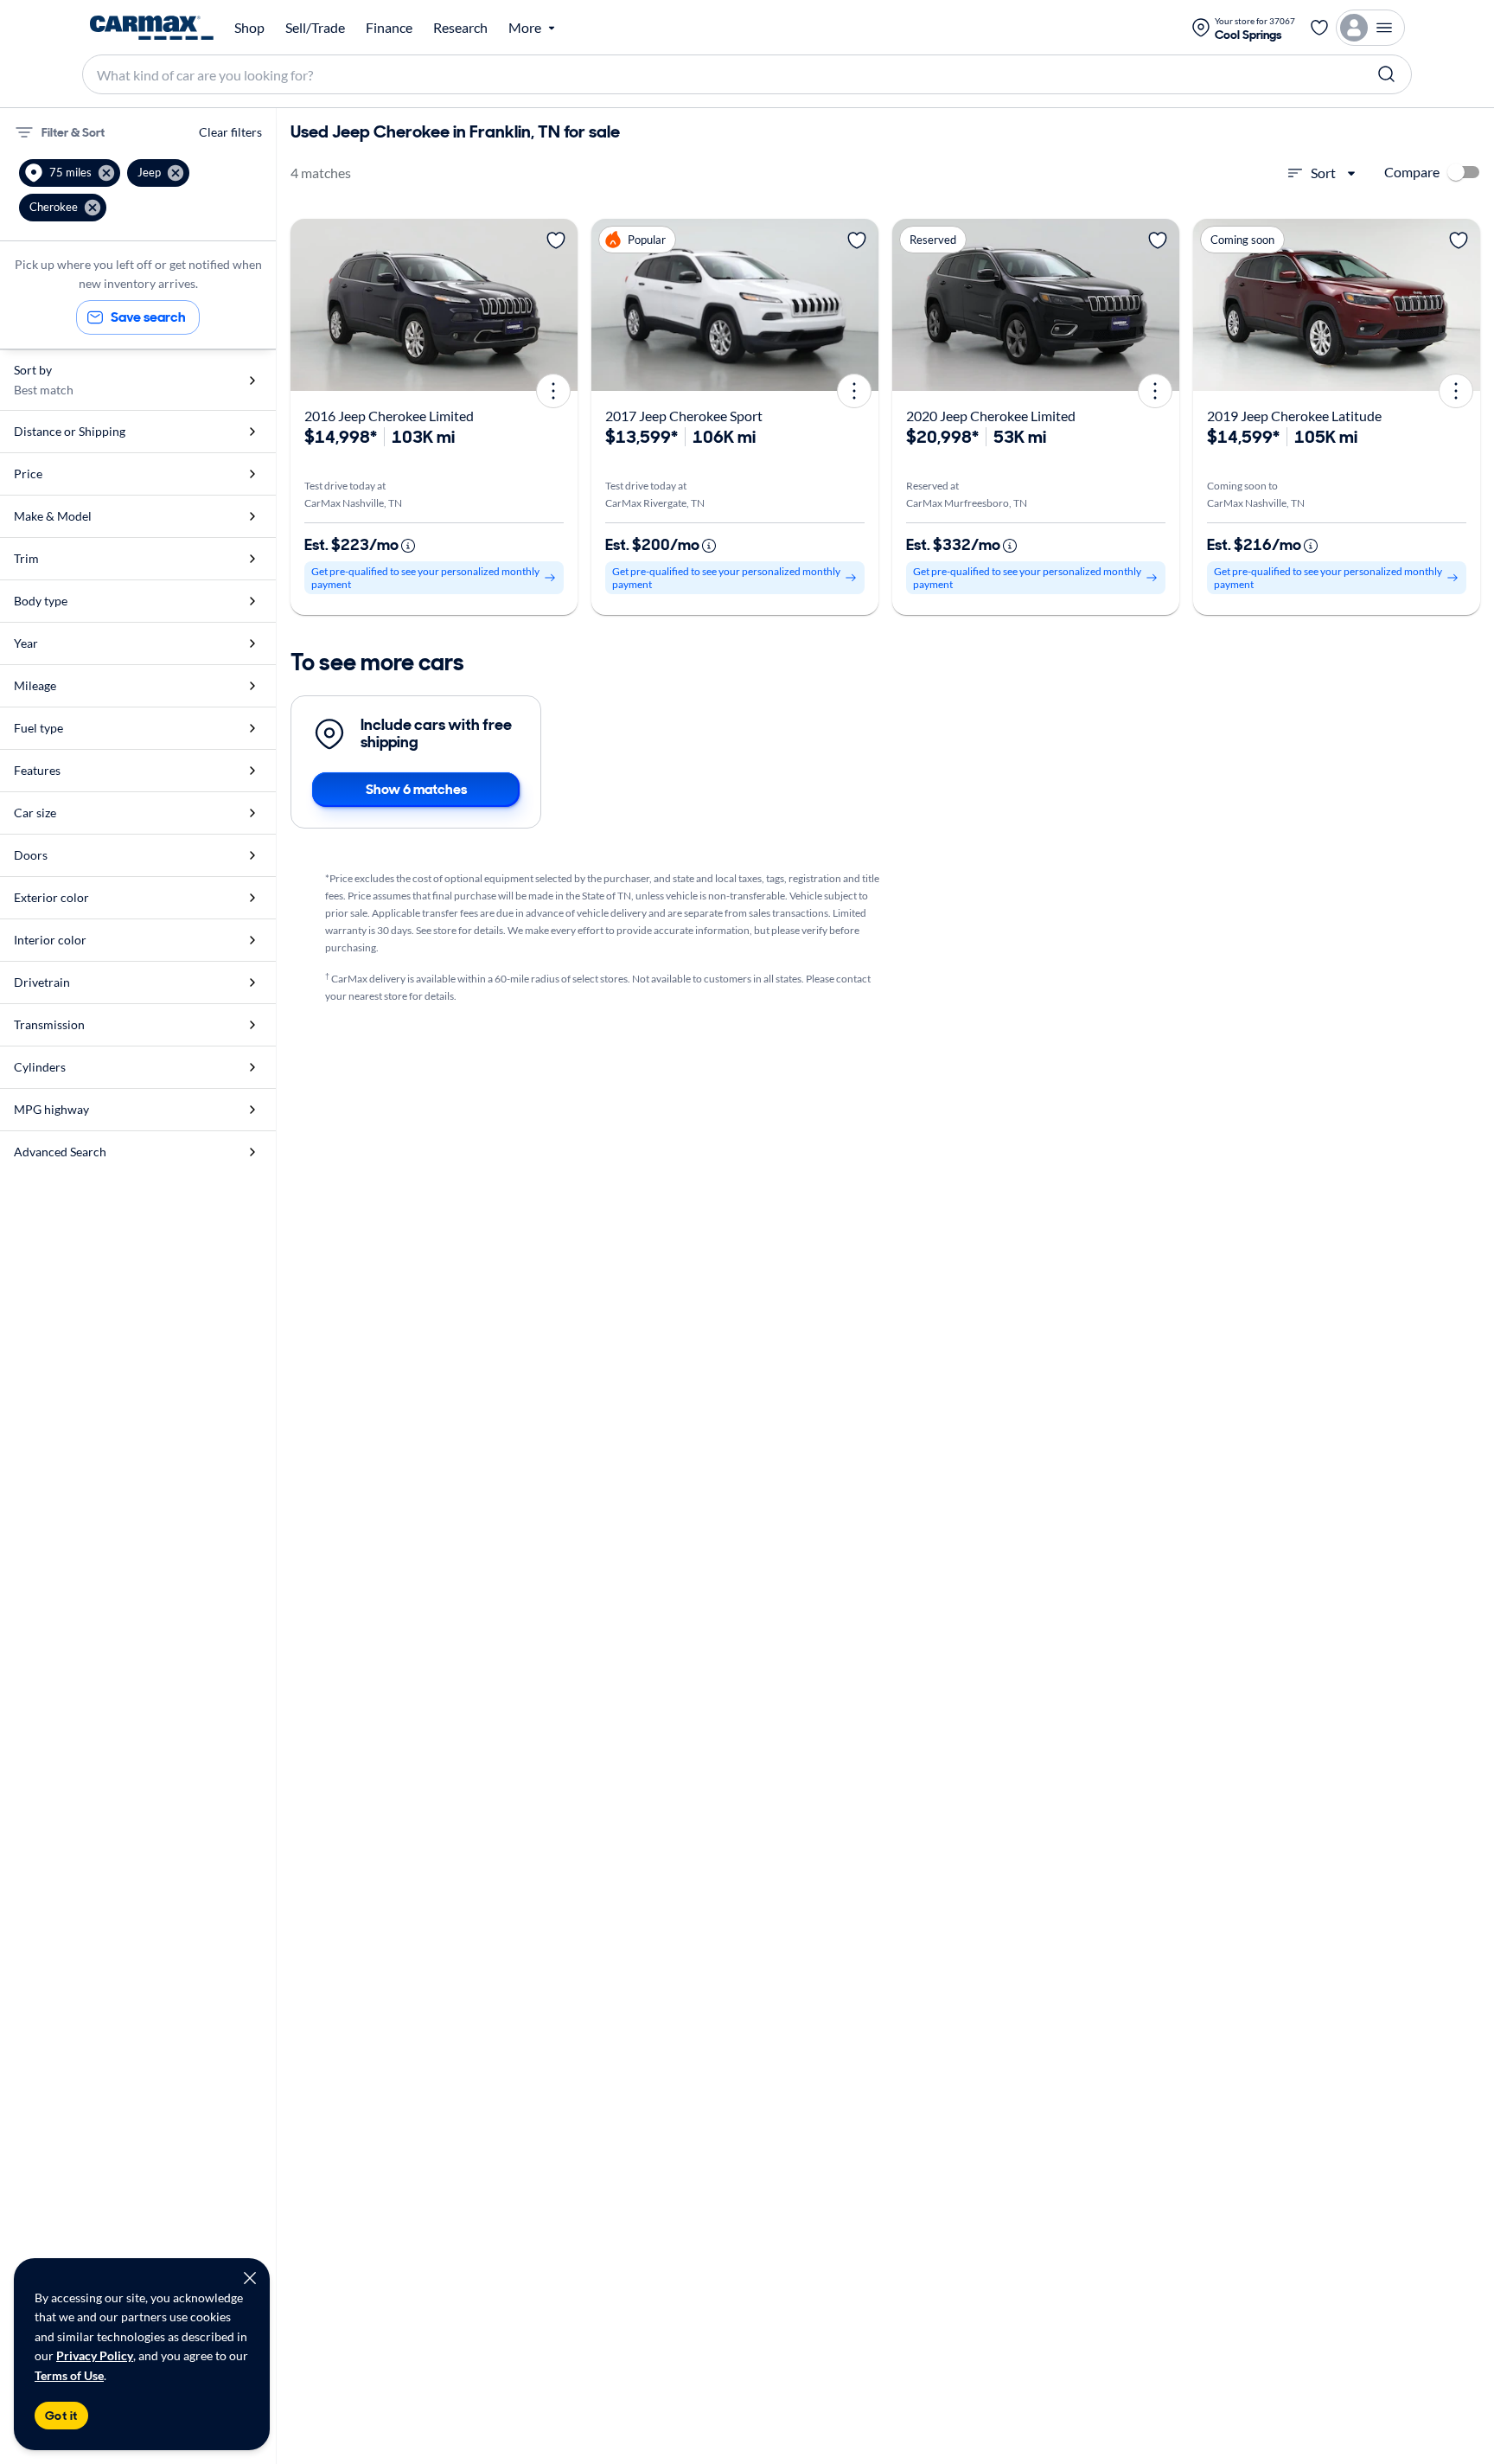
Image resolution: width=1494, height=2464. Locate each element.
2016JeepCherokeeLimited (389, 416)
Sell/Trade (315, 28)
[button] (70, 173)
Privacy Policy (95, 2355)
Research (460, 28)
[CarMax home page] (152, 28)
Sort (1323, 173)
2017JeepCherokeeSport (684, 416)
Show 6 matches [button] (416, 789)
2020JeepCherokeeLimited (991, 416)
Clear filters (230, 132)
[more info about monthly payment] (408, 546)
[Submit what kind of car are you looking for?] (1387, 74)
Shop (249, 28)
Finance (389, 28)
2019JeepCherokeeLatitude (1294, 416)
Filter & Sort (73, 132)
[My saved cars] (1319, 28)
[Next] (559, 305)
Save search (148, 317)
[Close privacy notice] (250, 2278)
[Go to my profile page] (1370, 28)
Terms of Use (69, 2375)
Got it (61, 2416)
